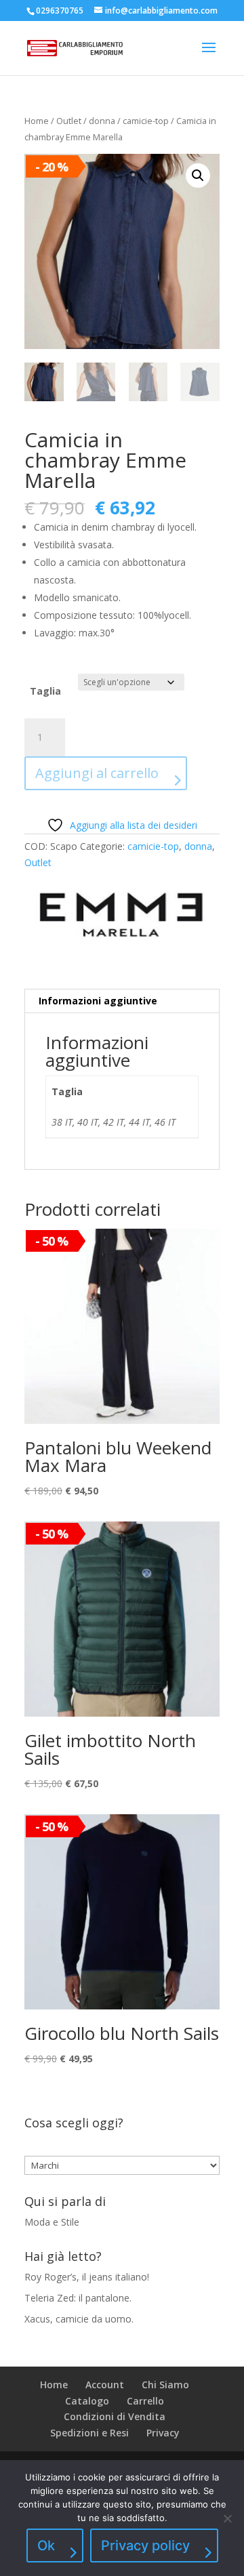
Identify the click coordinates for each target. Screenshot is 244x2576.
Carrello (145, 2401)
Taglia (45, 691)
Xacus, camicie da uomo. (79, 2319)
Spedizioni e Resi (89, 2433)
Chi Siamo (165, 2385)
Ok (46, 2546)
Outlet (69, 121)
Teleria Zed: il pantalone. (78, 2298)
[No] (227, 2518)
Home (37, 121)
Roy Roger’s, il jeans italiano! (87, 2277)
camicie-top (146, 121)
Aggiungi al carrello (97, 773)
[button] (198, 176)
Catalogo (87, 2401)
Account (105, 2385)
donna (102, 121)
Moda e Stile (52, 2222)
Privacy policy (145, 2546)
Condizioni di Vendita (115, 2416)
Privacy (163, 2433)
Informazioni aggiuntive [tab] (98, 1001)
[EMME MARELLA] (122, 915)
